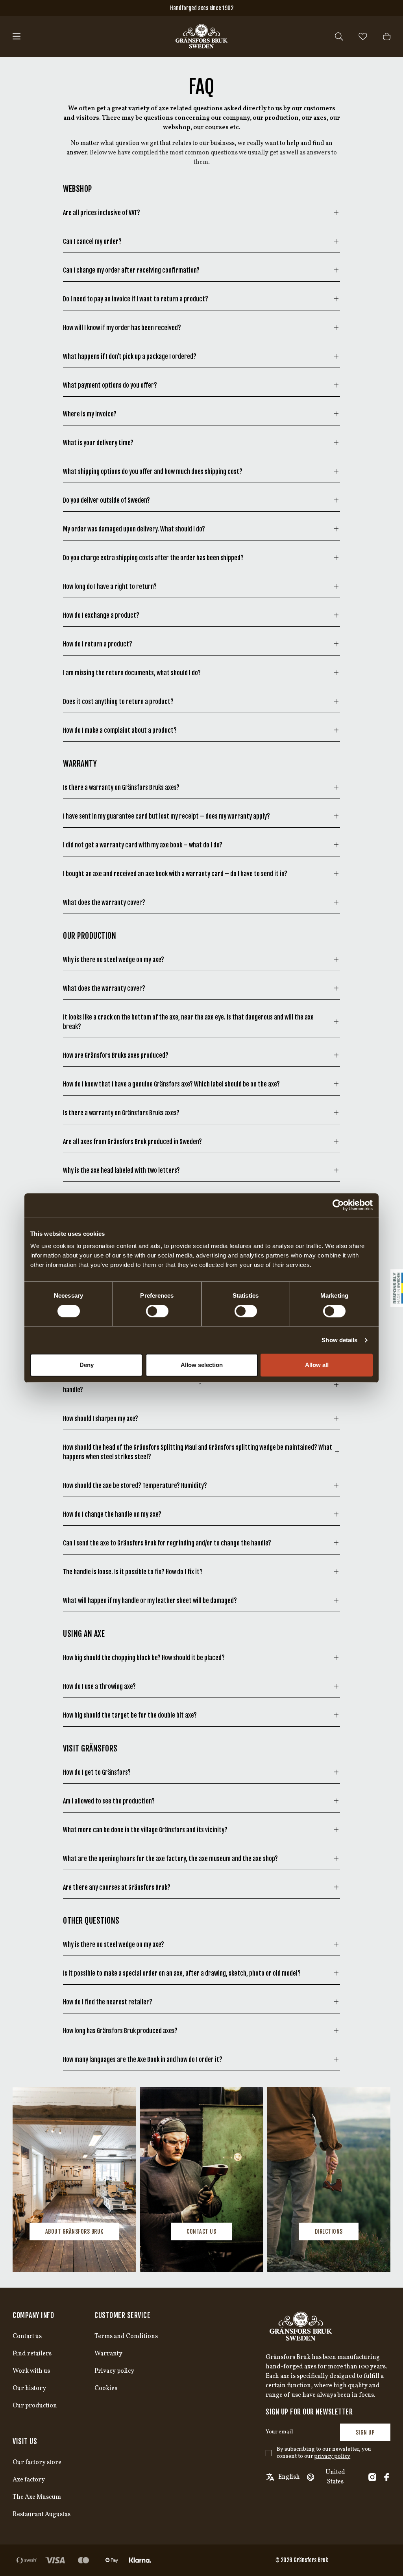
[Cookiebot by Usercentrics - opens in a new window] (338, 1205)
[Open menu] (17, 36)
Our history (29, 2388)
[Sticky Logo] (397, 1288)
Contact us (201, 2231)
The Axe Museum (37, 2497)
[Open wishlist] (363, 36)
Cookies (106, 2388)
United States (335, 2477)
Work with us (31, 2371)
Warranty (108, 2354)
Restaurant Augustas (42, 2515)
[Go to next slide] (372, 2179)
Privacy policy (114, 2371)
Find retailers (32, 2354)
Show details (339, 1340)
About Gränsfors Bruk (74, 2231)
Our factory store (37, 2463)
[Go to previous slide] (31, 2179)
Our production (35, 2406)
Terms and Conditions (126, 2336)
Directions (329, 2231)
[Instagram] (372, 2477)
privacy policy (332, 2456)
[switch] (157, 1311)
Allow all (317, 1365)
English (289, 2477)
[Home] (201, 36)
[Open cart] (387, 36)
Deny (87, 1365)
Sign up (365, 2432)
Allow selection (202, 1365)
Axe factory (29, 2480)
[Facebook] (386, 2477)
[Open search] (339, 36)
